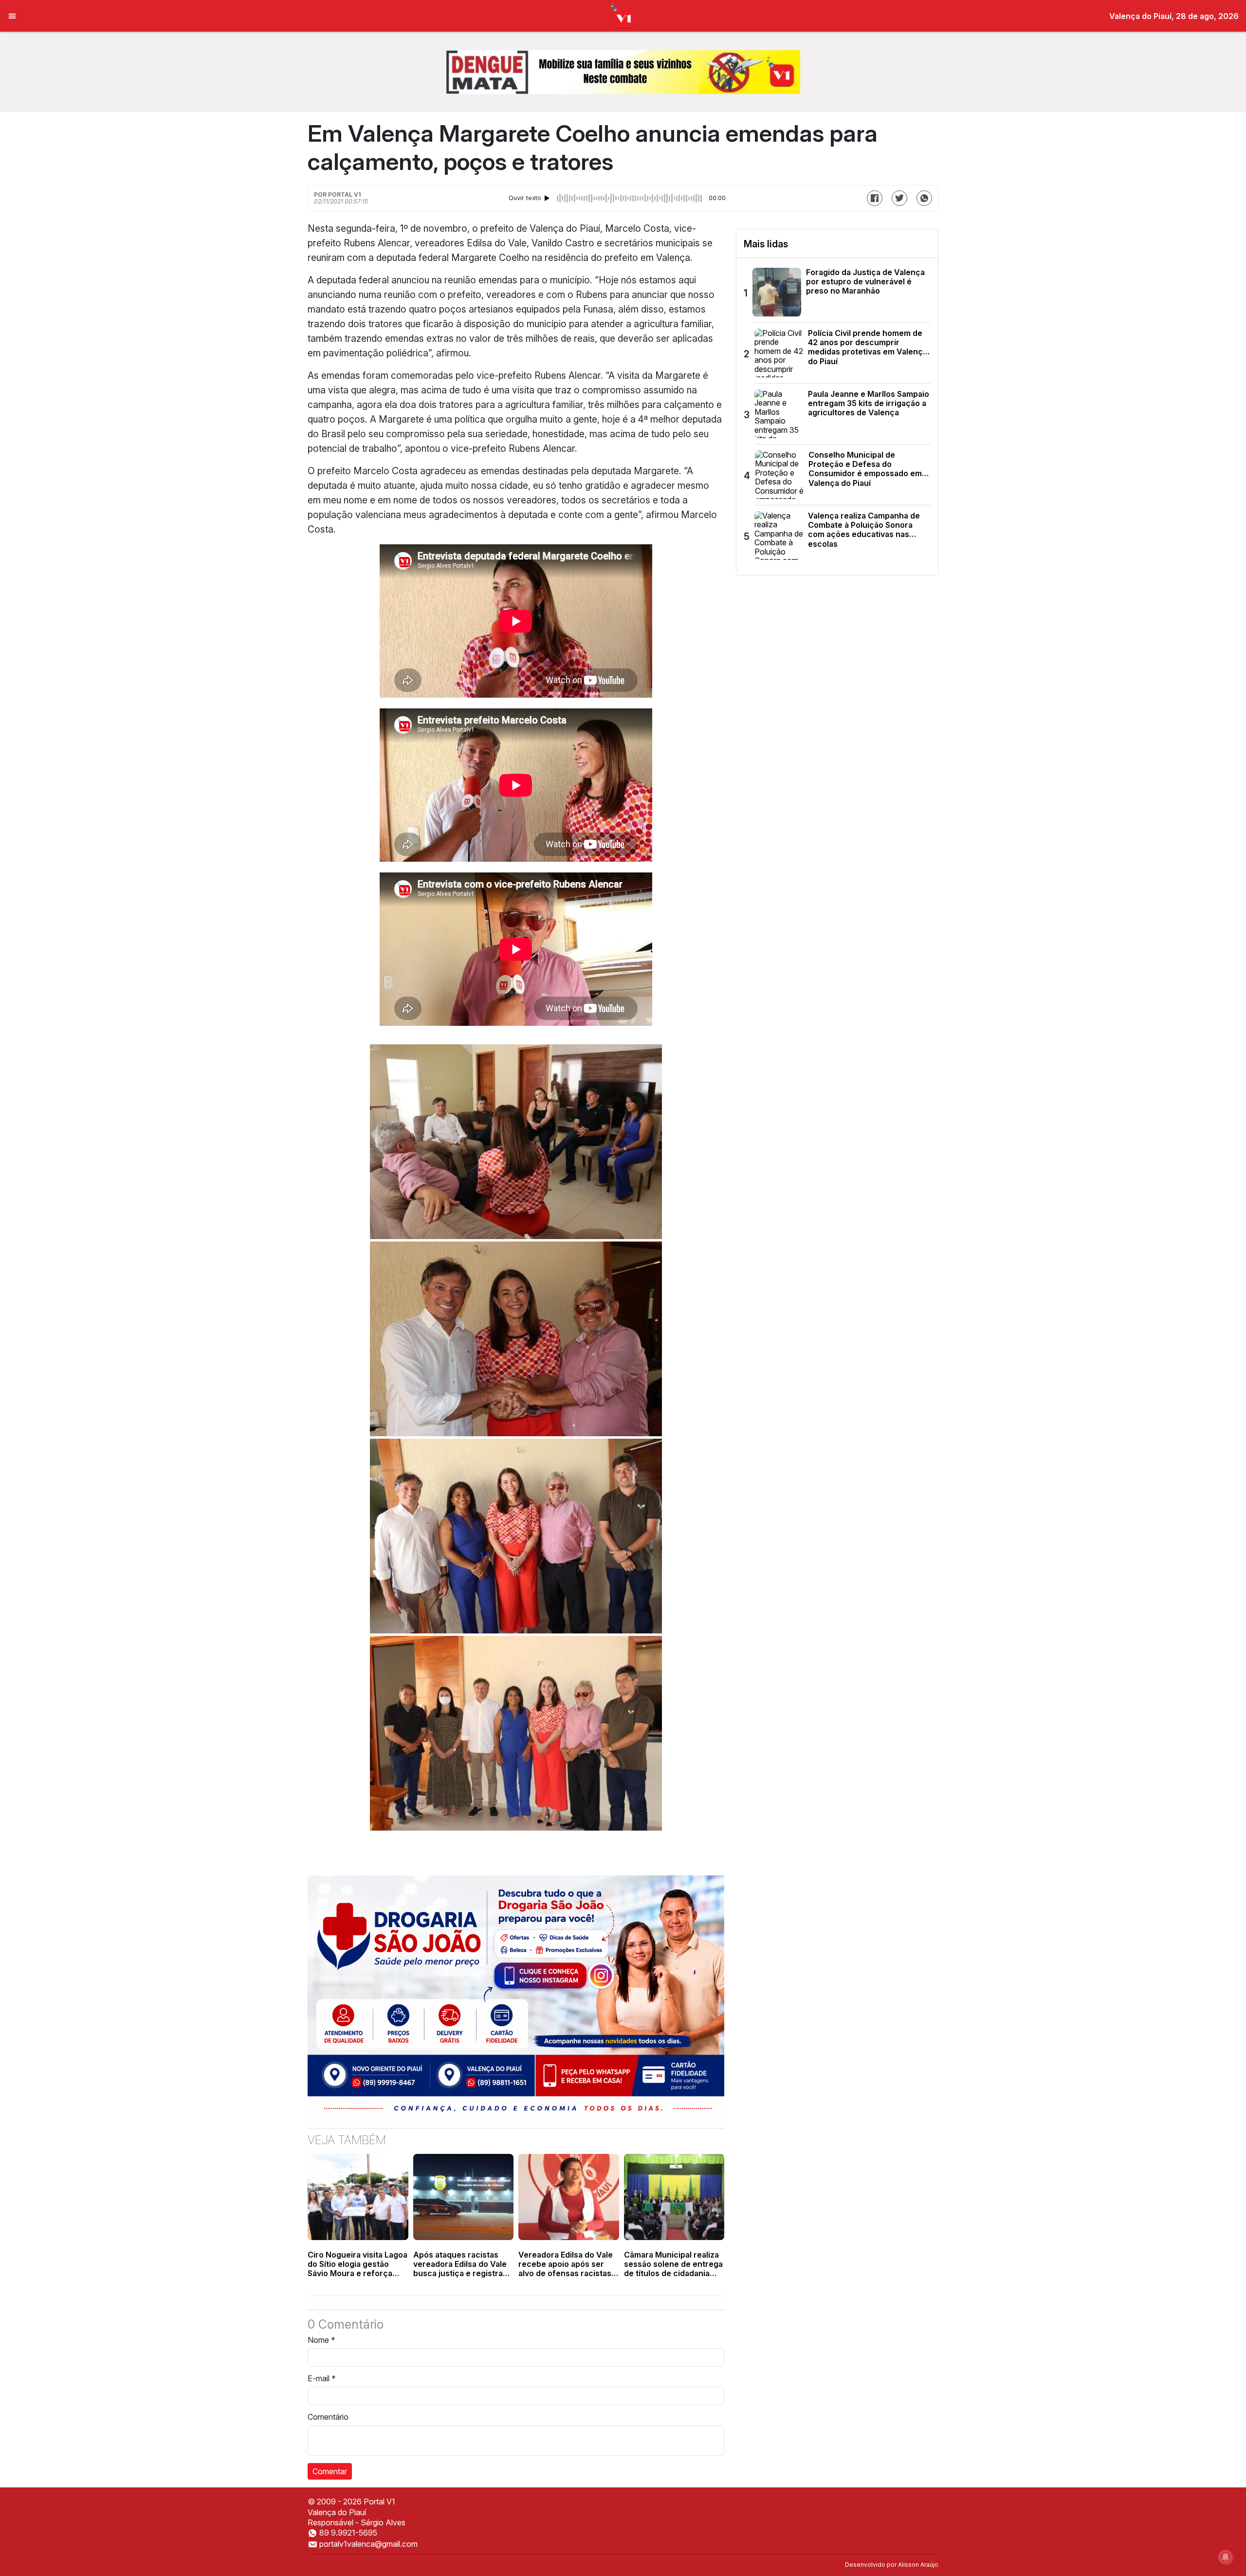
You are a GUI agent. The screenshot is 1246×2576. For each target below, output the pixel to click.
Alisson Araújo (918, 2565)
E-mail (322, 2378)
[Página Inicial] (623, 15)
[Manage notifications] (1226, 2557)
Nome (321, 2340)
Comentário (328, 2417)
